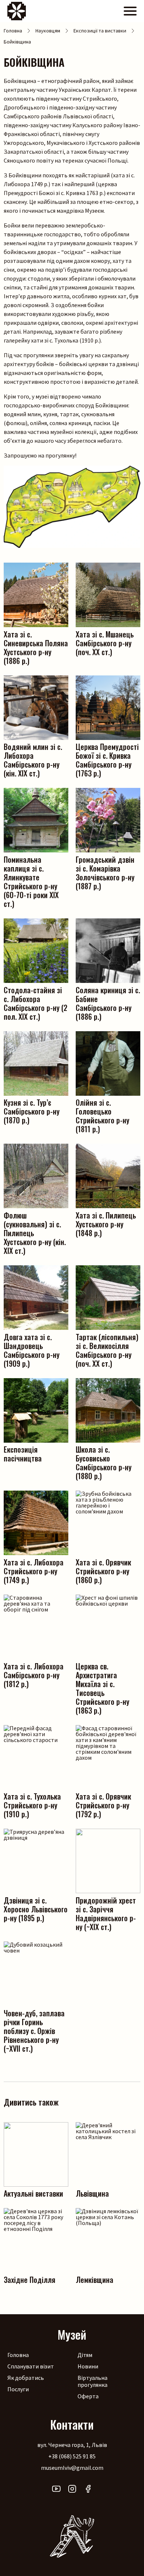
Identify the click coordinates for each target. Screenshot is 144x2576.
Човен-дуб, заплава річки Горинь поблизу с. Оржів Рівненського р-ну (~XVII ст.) (34, 2030)
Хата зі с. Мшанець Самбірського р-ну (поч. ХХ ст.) (105, 642)
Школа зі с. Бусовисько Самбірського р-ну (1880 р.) (104, 1462)
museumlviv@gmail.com (72, 2468)
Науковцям (48, 31)
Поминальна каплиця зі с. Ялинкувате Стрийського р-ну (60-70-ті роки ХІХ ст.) (31, 881)
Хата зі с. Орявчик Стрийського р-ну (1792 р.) (103, 1805)
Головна (13, 31)
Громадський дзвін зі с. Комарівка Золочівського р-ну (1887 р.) (105, 872)
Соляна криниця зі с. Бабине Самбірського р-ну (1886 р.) (108, 1003)
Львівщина (92, 2193)
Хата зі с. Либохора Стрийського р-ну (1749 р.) (34, 1570)
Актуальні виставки (33, 2193)
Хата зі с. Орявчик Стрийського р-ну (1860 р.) (103, 1570)
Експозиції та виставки (100, 31)
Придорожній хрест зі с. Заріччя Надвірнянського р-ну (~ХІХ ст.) (106, 1913)
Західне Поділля (30, 2279)
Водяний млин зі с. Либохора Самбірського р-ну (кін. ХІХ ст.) (33, 759)
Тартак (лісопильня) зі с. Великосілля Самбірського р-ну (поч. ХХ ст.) (107, 1350)
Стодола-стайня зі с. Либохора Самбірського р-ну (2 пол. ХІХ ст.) (35, 1003)
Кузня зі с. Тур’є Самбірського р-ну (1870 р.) (32, 1111)
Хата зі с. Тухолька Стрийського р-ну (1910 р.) (32, 1805)
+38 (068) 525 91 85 (72, 2456)
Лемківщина (95, 2279)
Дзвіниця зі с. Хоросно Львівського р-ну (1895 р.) (36, 1908)
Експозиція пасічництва (23, 1453)
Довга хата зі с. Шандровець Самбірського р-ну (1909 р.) (32, 1350)
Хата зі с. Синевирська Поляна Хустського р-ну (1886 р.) (36, 647)
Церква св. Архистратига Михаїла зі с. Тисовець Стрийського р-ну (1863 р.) (102, 1688)
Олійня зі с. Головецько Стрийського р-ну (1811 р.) (102, 1115)
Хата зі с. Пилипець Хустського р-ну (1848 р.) (106, 1223)
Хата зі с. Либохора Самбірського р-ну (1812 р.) (34, 1674)
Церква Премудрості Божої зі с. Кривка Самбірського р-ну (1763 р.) (107, 759)
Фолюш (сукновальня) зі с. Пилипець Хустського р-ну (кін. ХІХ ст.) (35, 1232)
